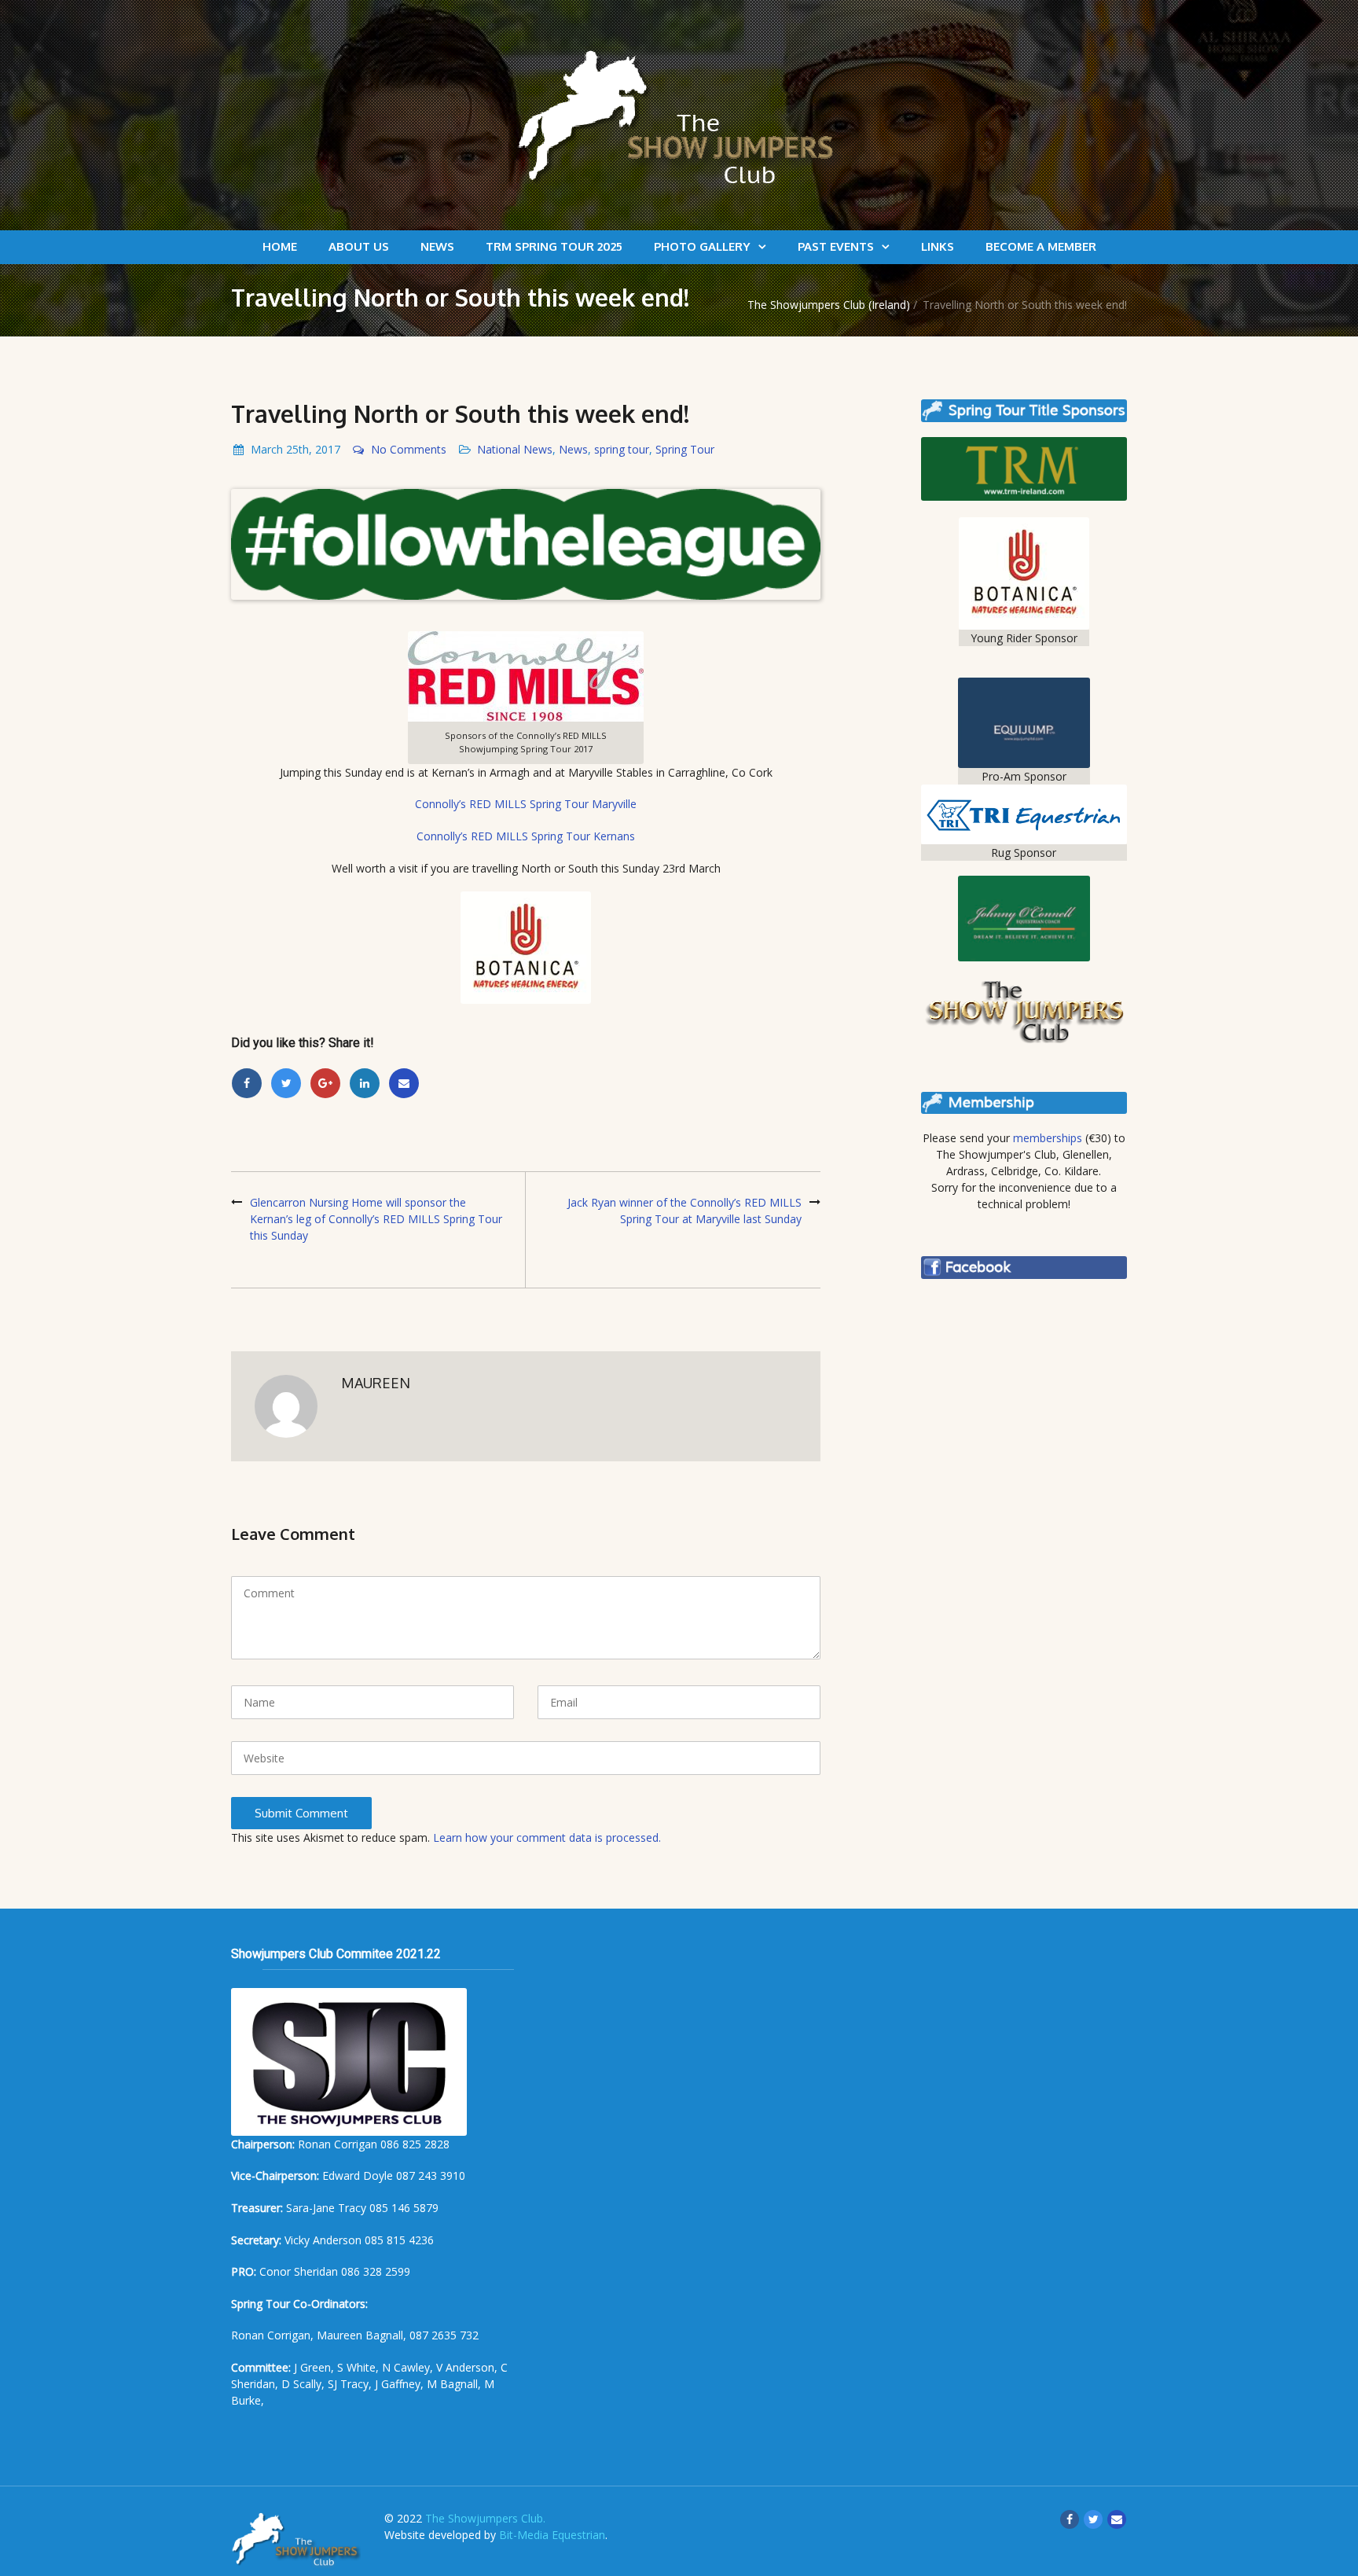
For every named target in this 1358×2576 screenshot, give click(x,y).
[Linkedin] (365, 1083)
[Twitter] (286, 1083)
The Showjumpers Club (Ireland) (829, 305)
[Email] (404, 1083)
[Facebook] (247, 1083)
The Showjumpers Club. (485, 2518)
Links (938, 246)
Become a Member (1041, 246)
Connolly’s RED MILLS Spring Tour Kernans (526, 836)
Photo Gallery (702, 246)
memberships (1048, 1138)
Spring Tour (685, 449)
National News (515, 449)
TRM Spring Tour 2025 (554, 246)
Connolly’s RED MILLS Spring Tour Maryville (526, 804)
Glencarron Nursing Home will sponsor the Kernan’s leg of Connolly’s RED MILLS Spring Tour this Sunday (376, 1219)
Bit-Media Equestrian (552, 2535)
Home (280, 246)
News (437, 246)
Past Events (836, 246)
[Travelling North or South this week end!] (526, 544)
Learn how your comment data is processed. (547, 1837)
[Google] (325, 1083)
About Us (359, 246)
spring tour (622, 449)
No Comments (409, 449)
